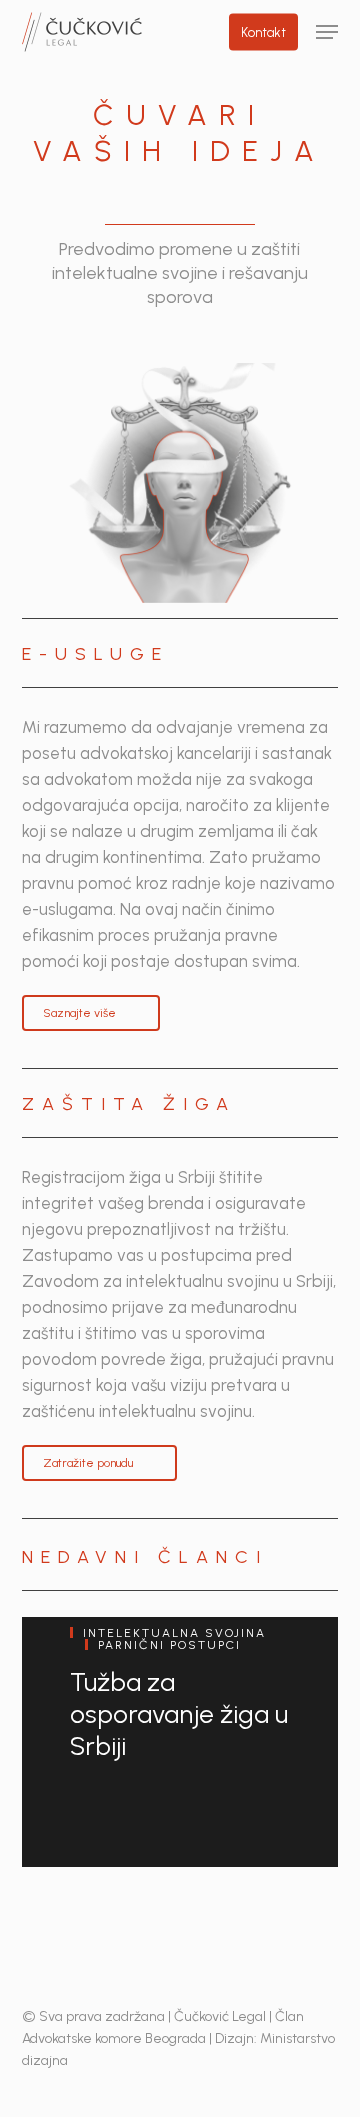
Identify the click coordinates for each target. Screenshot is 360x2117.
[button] (327, 32)
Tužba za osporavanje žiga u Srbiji (179, 1714)
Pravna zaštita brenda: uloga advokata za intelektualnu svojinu (151, 1984)
